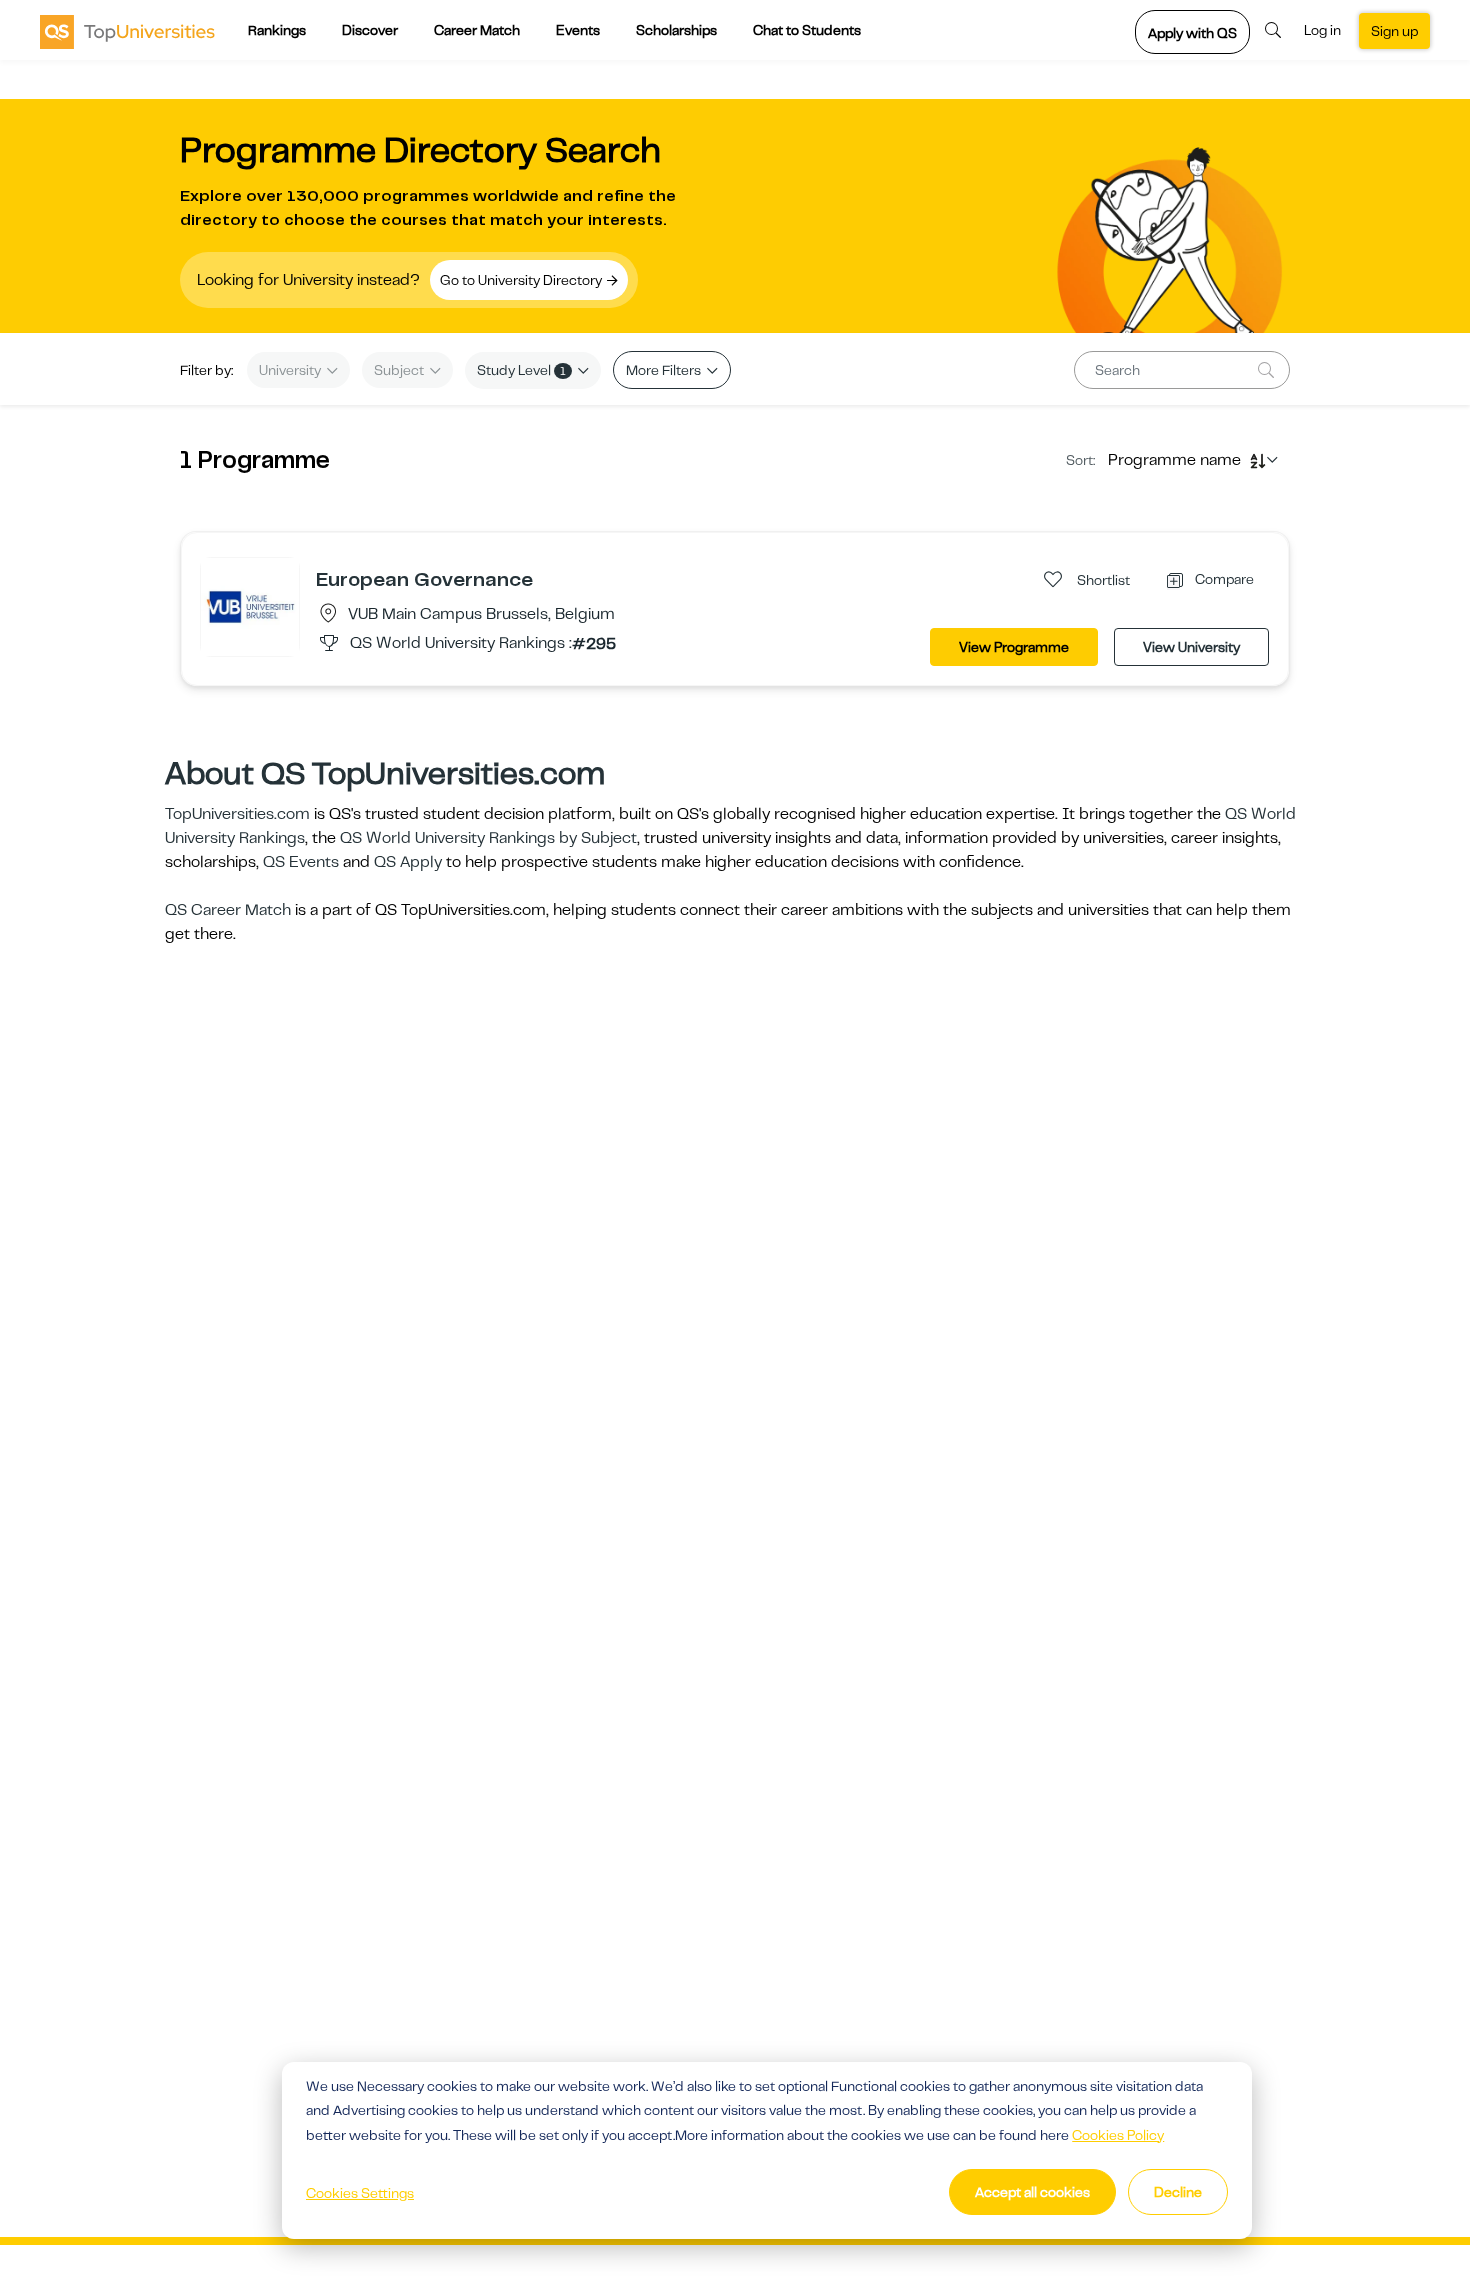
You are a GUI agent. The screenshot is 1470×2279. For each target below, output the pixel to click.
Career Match (477, 30)
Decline (1178, 2192)
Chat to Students (807, 30)
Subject (400, 370)
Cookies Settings (360, 2193)
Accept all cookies (1032, 2192)
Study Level (521, 370)
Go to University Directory (522, 280)
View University (1191, 647)
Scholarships (676, 30)
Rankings (277, 30)
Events (578, 30)
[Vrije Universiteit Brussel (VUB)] (250, 606)
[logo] (127, 31)
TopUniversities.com (237, 814)
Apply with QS (1192, 33)
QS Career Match (228, 910)
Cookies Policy (1118, 2135)
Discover (370, 30)
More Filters (665, 370)
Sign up (1394, 31)
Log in (1322, 30)
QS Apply (408, 862)
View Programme (1014, 647)
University (291, 370)
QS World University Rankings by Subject (488, 838)
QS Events (301, 862)
